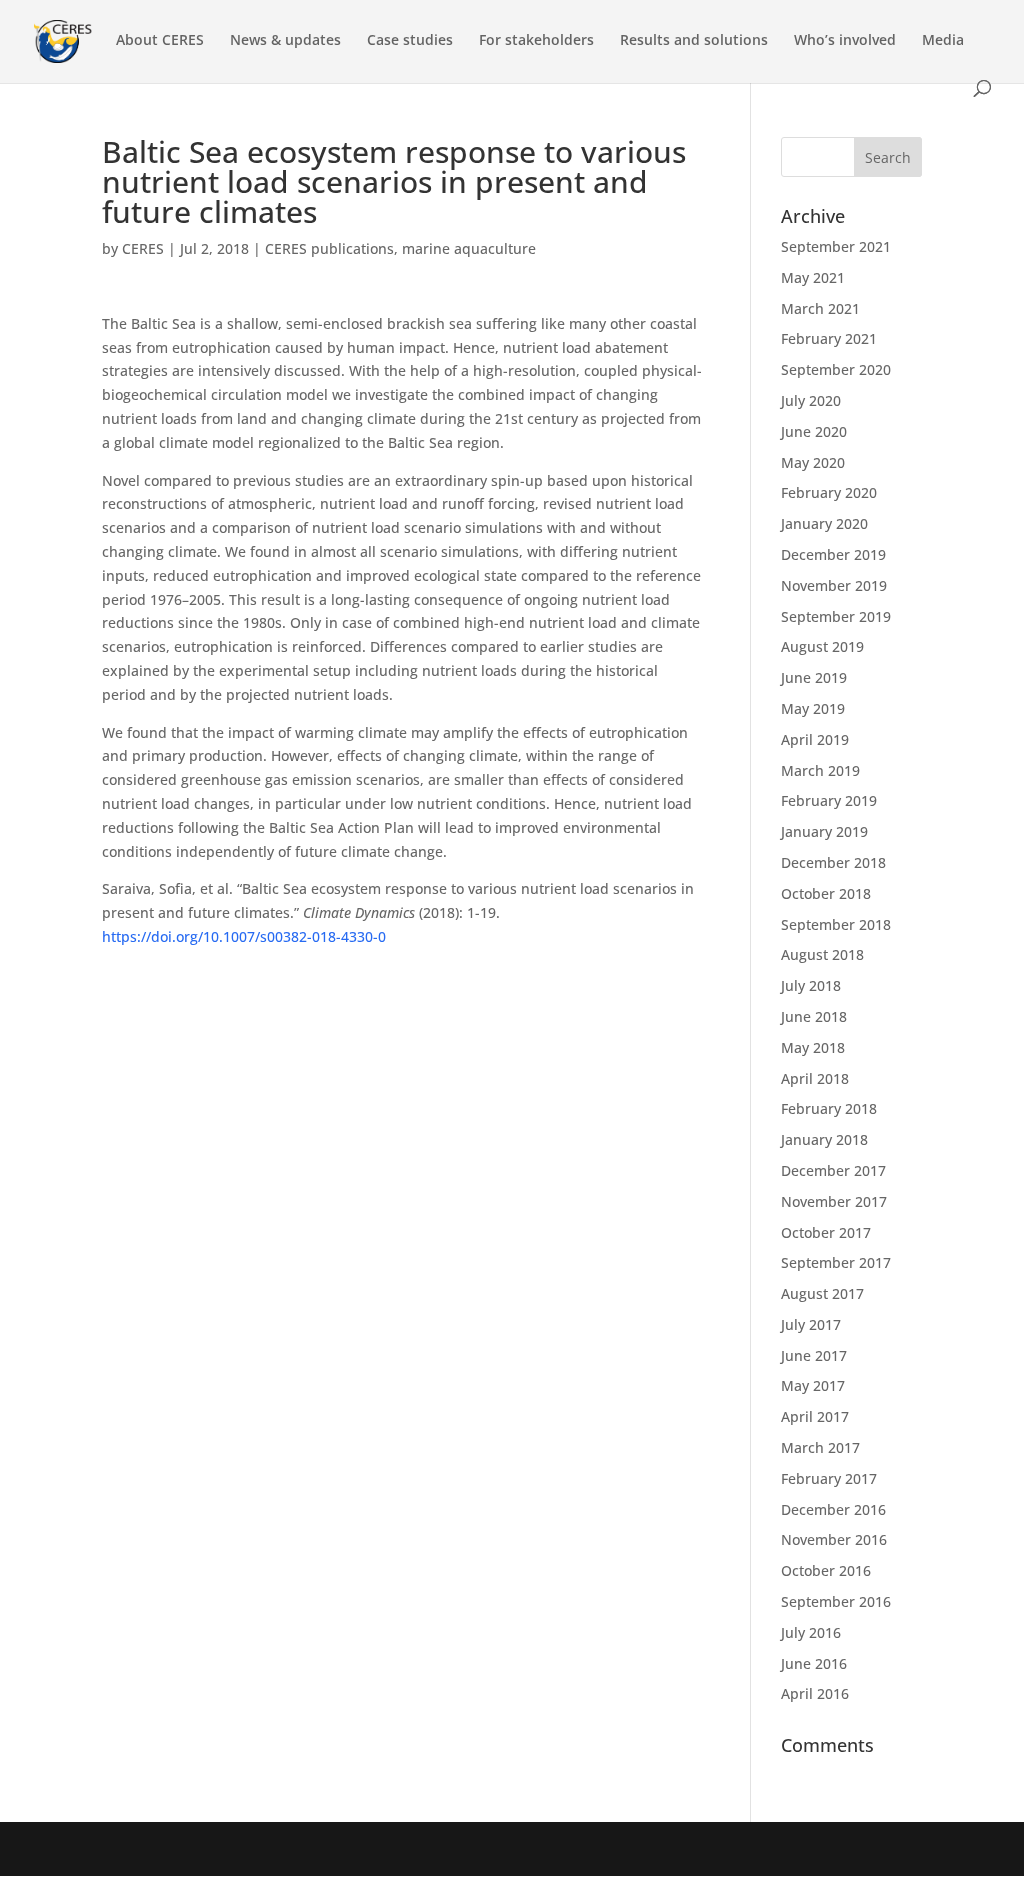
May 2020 (813, 462)
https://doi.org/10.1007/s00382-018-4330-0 (244, 936)
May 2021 (813, 277)
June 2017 (814, 1355)
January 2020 (824, 523)
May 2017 (813, 1385)
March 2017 (820, 1447)
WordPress (434, 1848)
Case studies (410, 41)
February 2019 (829, 800)
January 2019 (824, 831)
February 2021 (829, 338)
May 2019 (813, 708)
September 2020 (836, 369)
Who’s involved (845, 41)
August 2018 (822, 954)
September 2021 (836, 246)
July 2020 (811, 400)
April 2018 (815, 1078)
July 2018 (811, 985)
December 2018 (833, 862)
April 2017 (815, 1416)
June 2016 (814, 1663)
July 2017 (811, 1324)
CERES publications (329, 248)
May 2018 (813, 1047)
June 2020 (814, 431)
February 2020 (829, 492)
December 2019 (833, 554)
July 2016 (811, 1632)
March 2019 (820, 770)
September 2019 (836, 616)
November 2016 (834, 1539)
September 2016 (836, 1601)
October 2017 (826, 1232)
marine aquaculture (469, 248)
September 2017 (836, 1262)
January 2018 (824, 1139)
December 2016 (833, 1509)
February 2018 (829, 1108)
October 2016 (826, 1570)
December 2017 (833, 1170)
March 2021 (820, 308)
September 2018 (836, 924)
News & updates (285, 41)
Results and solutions (694, 41)
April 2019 (815, 739)
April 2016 (815, 1693)
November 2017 (834, 1201)
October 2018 (826, 893)
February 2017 (829, 1478)
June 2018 (814, 1016)
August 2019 (822, 646)
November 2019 (834, 585)
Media (943, 41)
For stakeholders (536, 41)
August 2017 (822, 1293)
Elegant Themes (243, 1848)
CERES (143, 248)
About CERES (160, 41)
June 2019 (814, 677)
